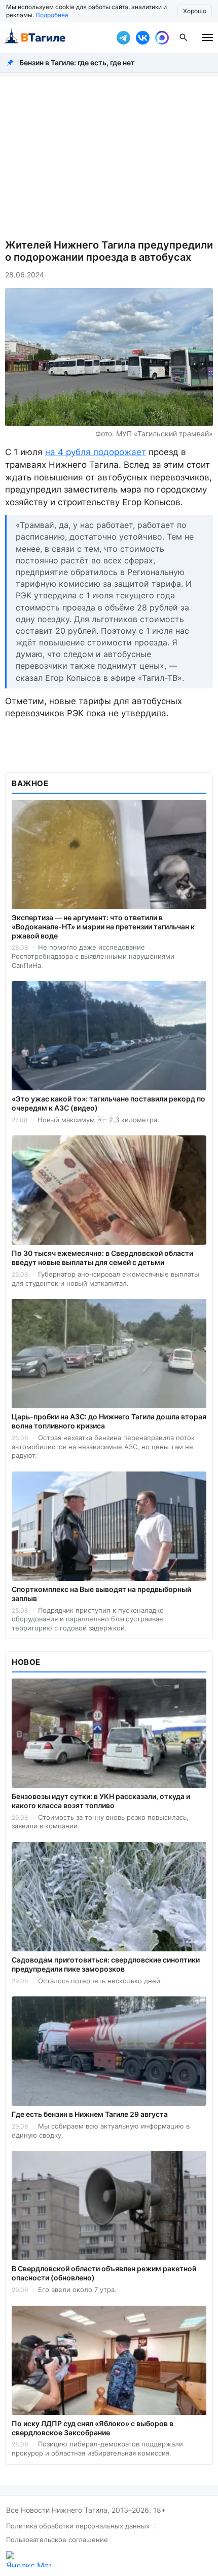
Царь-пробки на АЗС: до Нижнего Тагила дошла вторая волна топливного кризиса (109, 1421)
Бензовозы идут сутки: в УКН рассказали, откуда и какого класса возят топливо (101, 1801)
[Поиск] (184, 37)
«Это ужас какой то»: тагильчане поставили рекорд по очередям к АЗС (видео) (108, 1103)
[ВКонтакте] (142, 37)
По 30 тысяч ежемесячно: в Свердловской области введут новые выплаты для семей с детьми (102, 1258)
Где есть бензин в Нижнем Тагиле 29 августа (90, 2114)
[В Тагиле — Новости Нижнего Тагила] (56, 37)
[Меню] (207, 37)
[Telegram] (123, 37)
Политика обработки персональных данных (78, 2526)
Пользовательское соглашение (57, 2540)
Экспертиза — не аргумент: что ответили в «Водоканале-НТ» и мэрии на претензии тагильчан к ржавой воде (103, 927)
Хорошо (195, 11)
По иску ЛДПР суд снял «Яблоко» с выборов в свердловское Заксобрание (93, 2428)
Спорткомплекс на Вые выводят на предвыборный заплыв (101, 1594)
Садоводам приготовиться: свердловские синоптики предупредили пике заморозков (106, 1964)
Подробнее (52, 15)
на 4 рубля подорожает (96, 452)
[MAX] (162, 37)
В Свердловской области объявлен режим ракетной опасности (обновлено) (104, 2273)
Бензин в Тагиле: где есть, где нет (77, 63)
